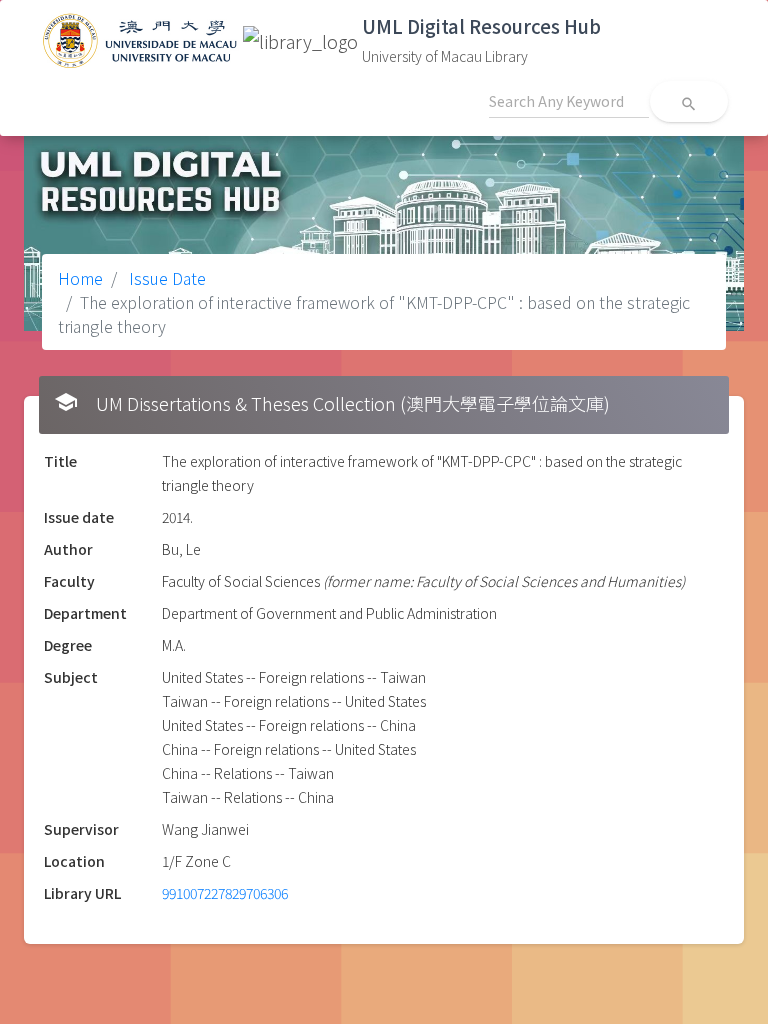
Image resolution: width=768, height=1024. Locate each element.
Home (80, 278)
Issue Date (165, 278)
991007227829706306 (225, 893)
